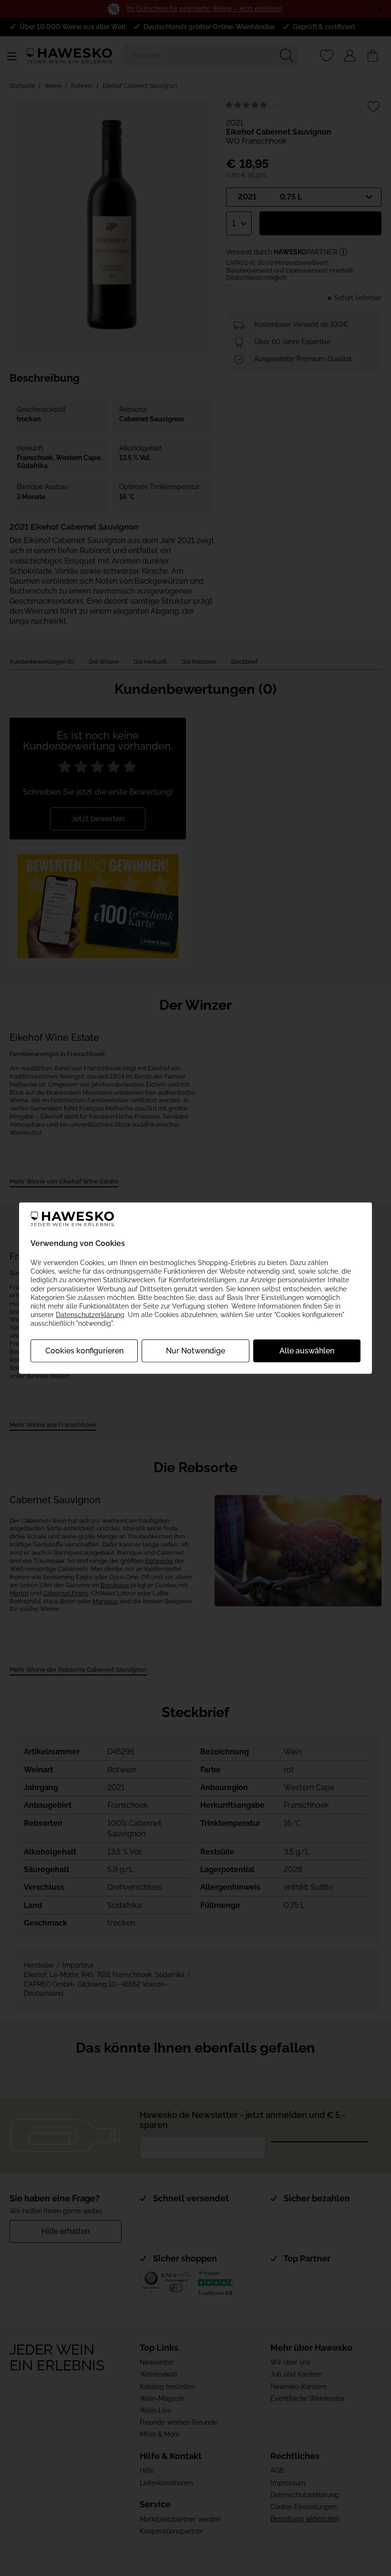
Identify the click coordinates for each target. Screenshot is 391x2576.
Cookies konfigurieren (84, 1350)
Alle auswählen (307, 1350)
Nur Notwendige (195, 1350)
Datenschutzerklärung (90, 1315)
